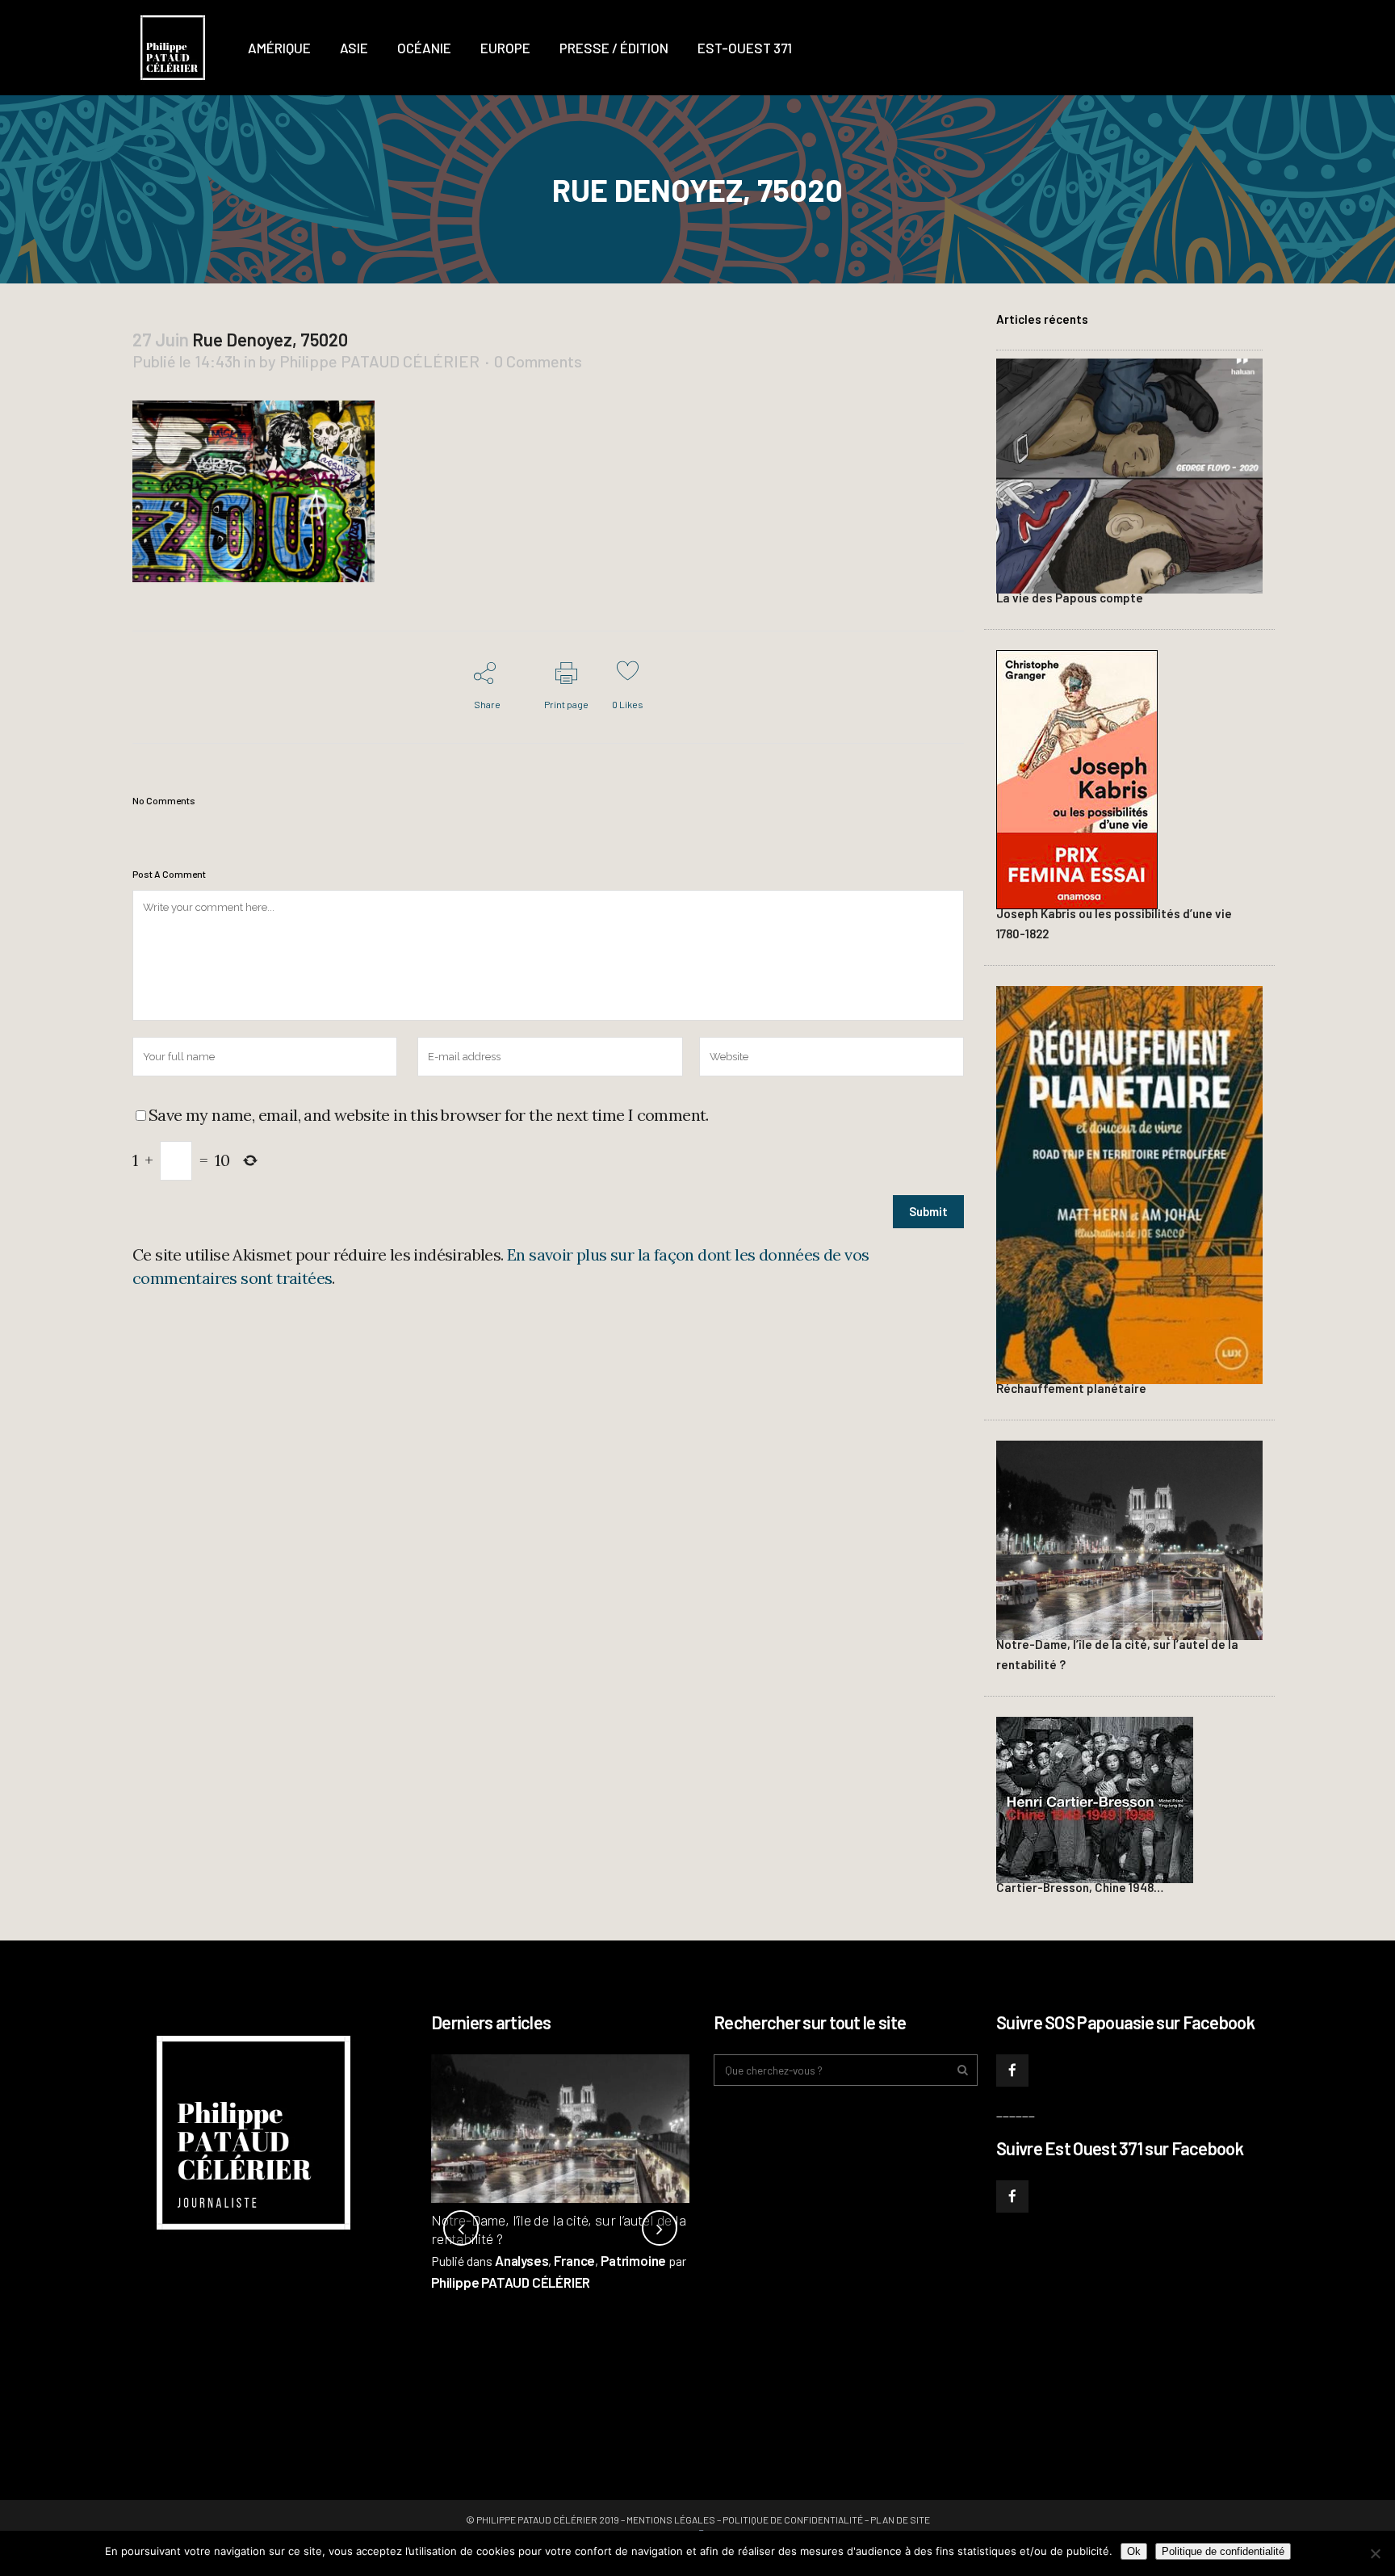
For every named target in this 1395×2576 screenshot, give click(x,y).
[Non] (1375, 2553)
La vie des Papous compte (1070, 598)
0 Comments (538, 361)
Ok (1134, 2551)
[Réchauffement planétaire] (1129, 1183)
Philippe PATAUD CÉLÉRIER (379, 361)
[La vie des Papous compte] (1129, 474)
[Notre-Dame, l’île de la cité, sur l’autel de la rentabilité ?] (1129, 1538)
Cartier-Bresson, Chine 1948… (1080, 1887)
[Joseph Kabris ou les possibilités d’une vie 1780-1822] (1077, 778)
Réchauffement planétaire (1071, 1388)
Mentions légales (671, 2519)
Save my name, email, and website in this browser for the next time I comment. (429, 1115)
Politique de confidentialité (793, 2519)
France (574, 2260)
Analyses (522, 2260)
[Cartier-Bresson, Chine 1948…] (1095, 1798)
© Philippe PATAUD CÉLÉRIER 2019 (542, 2519)
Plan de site (900, 2519)
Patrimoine (633, 2260)
